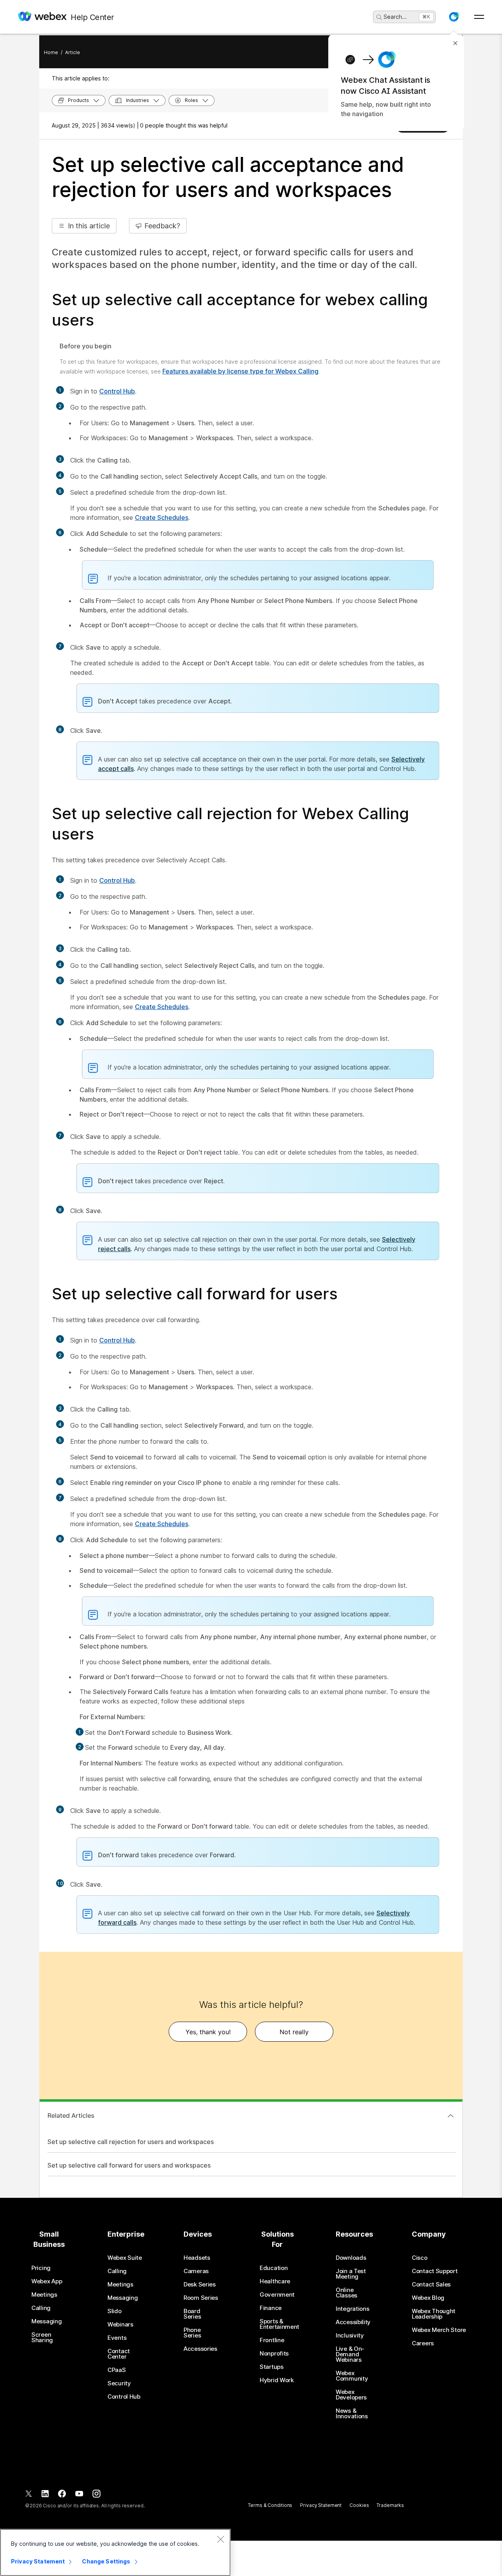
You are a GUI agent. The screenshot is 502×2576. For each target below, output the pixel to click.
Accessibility (353, 2322)
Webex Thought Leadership (434, 2314)
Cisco (420, 2258)
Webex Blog (428, 2298)
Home (51, 52)
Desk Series (200, 2285)
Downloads (351, 2258)
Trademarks (390, 2505)
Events (117, 2338)
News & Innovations (352, 2414)
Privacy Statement (321, 2505)
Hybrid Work (277, 2380)
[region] (115, 2552)
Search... (395, 17)
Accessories (200, 2349)
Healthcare (275, 2281)
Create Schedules (162, 517)
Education (274, 2268)
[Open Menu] (479, 17)
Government (277, 2295)
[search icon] (379, 17)
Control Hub (117, 391)
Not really (294, 2032)
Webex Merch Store (439, 2330)
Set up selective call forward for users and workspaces (129, 2165)
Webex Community (352, 2376)
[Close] (220, 2539)
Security (119, 2383)
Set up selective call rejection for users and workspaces (131, 2142)
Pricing (41, 2268)
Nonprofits (274, 2354)
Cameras (196, 2271)
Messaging (46, 2321)
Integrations (352, 2309)
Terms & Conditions (270, 2505)
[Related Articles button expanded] (451, 2116)
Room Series (201, 2298)
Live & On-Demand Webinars (350, 2354)
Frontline (272, 2340)
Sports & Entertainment (279, 2324)
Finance (271, 2308)
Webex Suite (125, 2258)
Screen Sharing (42, 2337)
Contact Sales (431, 2285)
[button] (454, 17)
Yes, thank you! (208, 2032)
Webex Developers (351, 2395)
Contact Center (119, 2354)
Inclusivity (350, 2336)
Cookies (359, 2505)
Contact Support (435, 2271)
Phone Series (192, 2333)
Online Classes (346, 2293)
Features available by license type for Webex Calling (240, 371)
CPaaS (117, 2370)
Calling (41, 2308)
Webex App (47, 2281)
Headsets (197, 2258)
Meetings (44, 2295)
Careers (423, 2343)
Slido (115, 2311)
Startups (272, 2367)
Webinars (120, 2325)
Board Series (192, 2314)
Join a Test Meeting (351, 2274)
